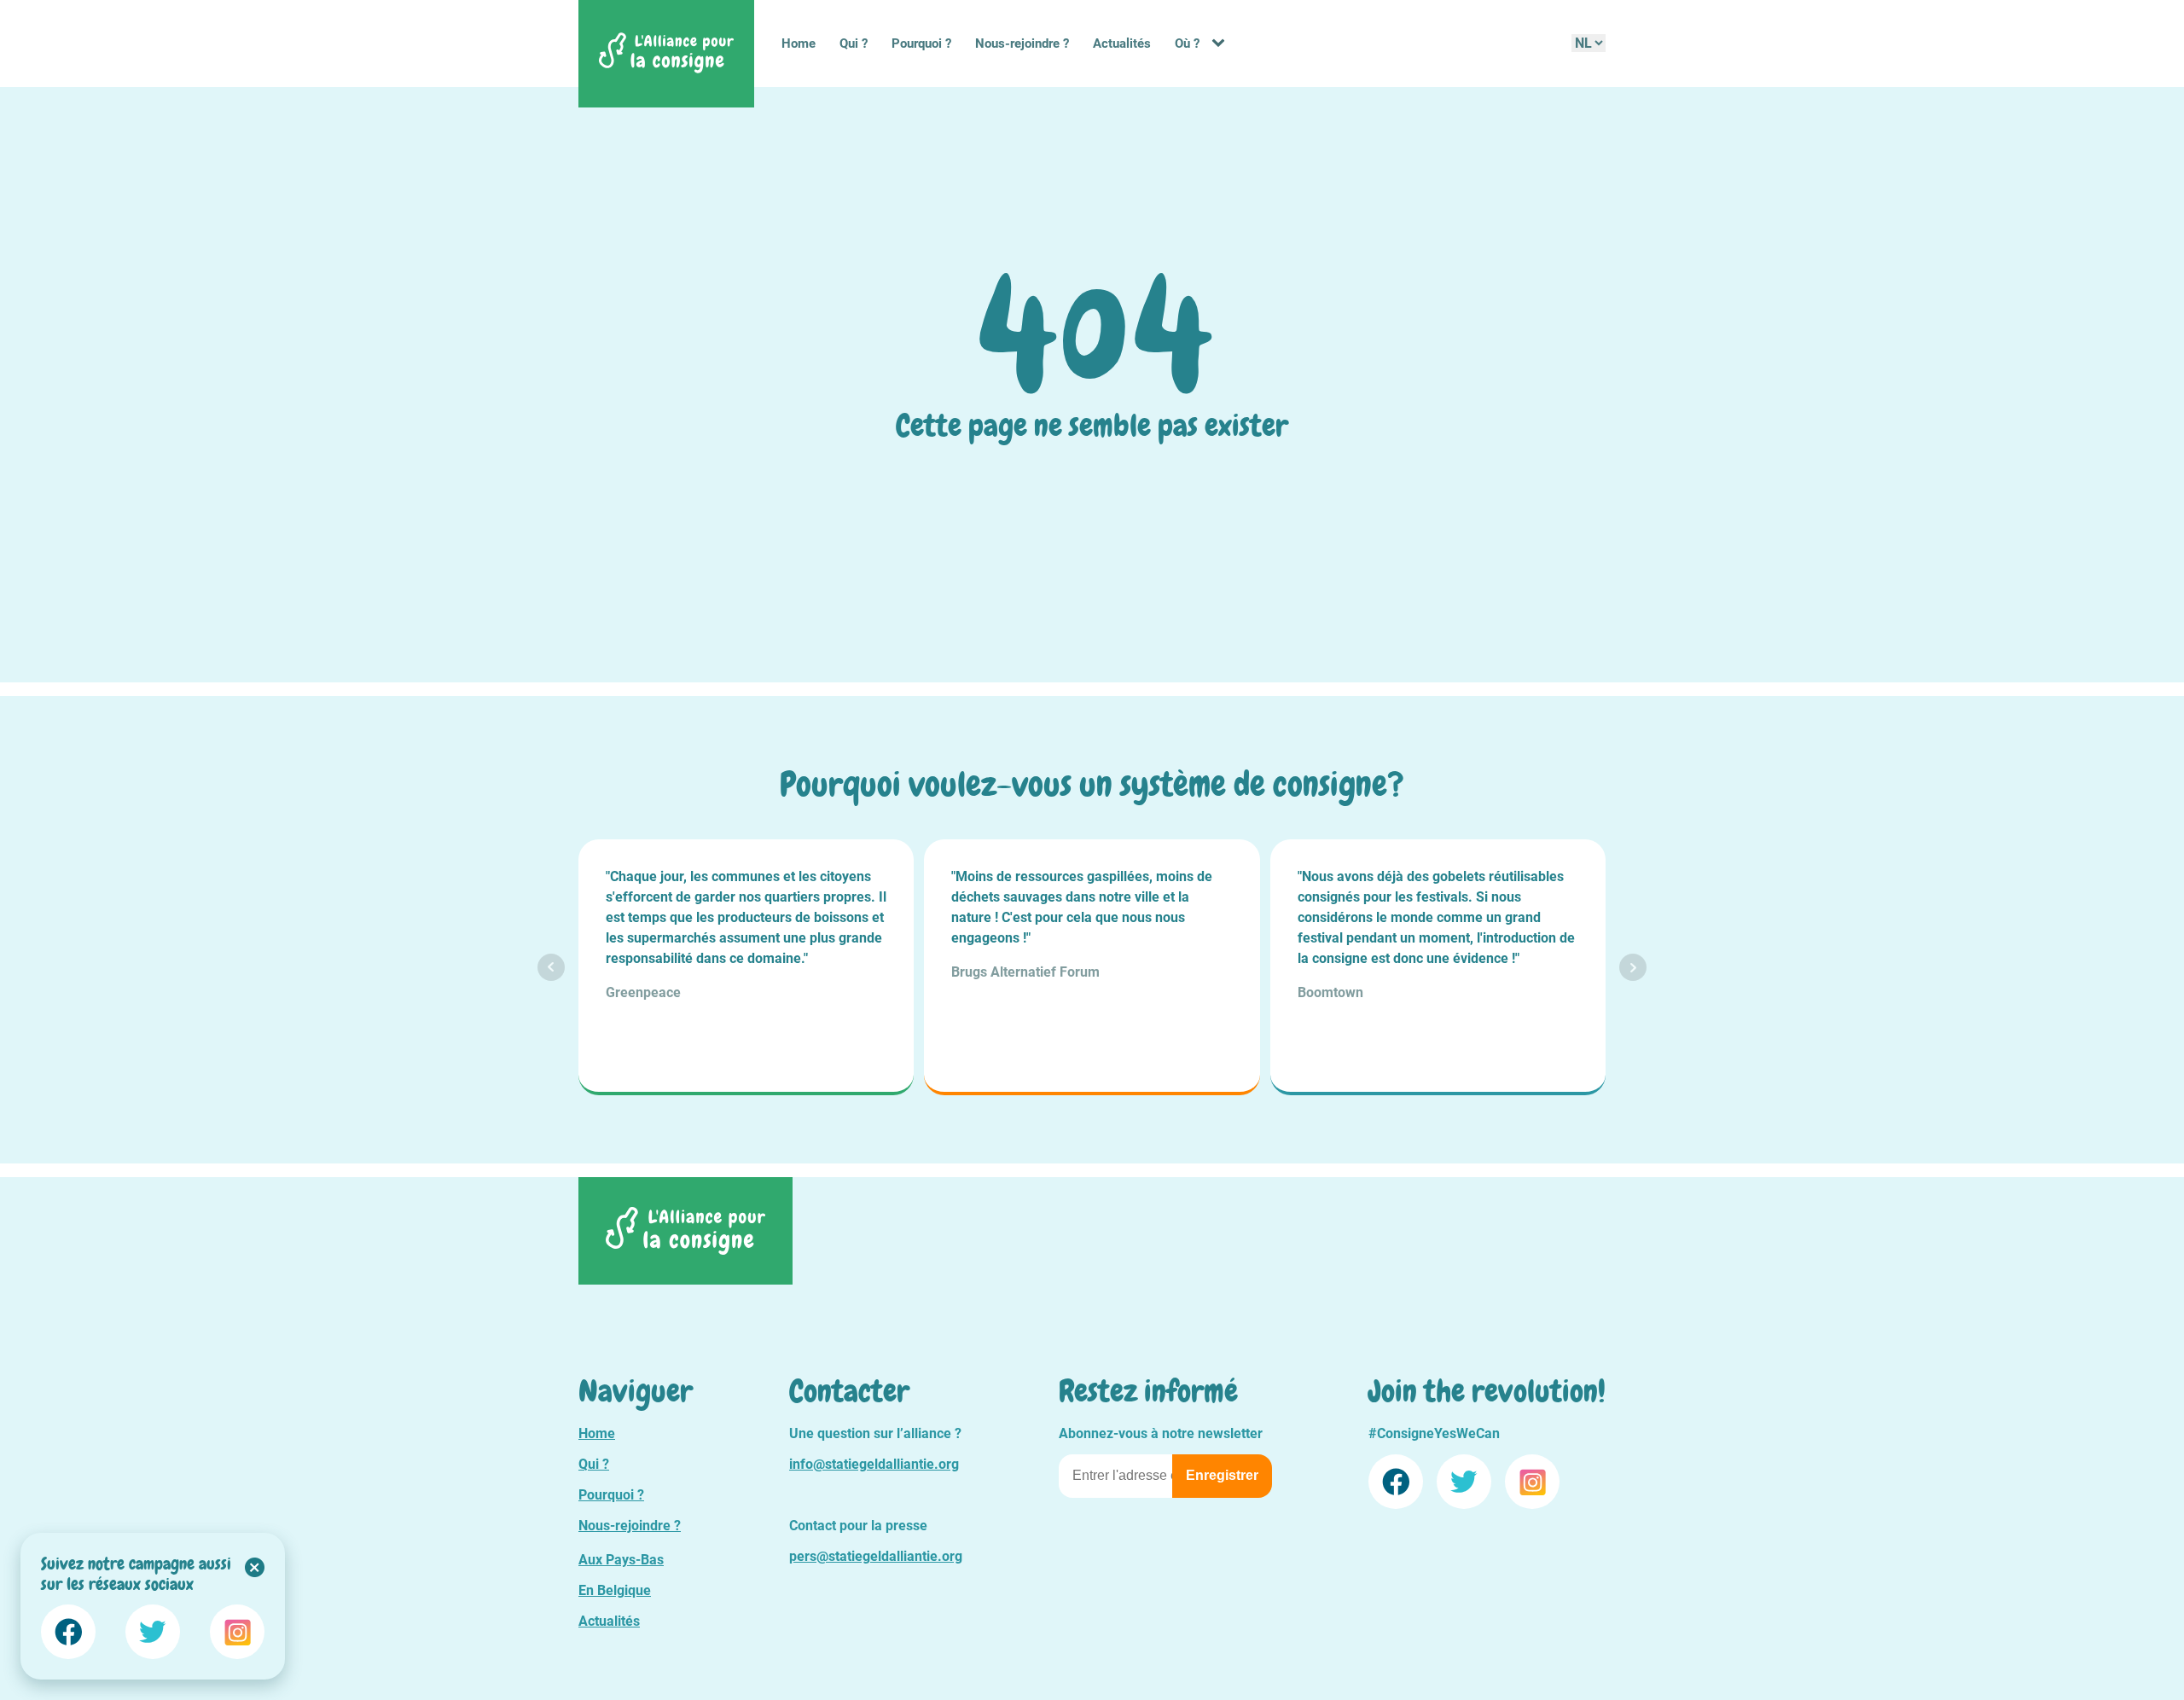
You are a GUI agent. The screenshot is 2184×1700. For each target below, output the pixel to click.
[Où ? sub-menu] (1222, 44)
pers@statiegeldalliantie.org (876, 1556)
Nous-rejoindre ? (1022, 44)
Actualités (1122, 44)
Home (799, 44)
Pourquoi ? (921, 44)
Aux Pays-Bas (621, 1560)
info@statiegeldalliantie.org (874, 1464)
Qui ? (854, 44)
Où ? (1187, 44)
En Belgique (615, 1590)
